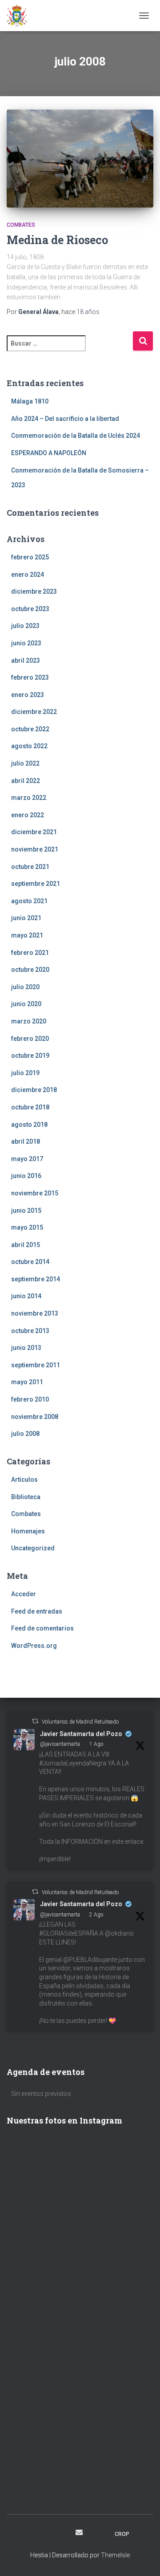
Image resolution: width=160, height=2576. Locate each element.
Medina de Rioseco (57, 240)
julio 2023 (25, 626)
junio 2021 (26, 918)
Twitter (63, 2534)
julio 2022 (25, 763)
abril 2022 (26, 781)
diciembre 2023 (34, 591)
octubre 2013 (30, 1331)
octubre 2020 (30, 970)
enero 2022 (28, 815)
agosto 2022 (29, 746)
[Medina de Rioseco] (80, 159)
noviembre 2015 (35, 1193)
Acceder (24, 1594)
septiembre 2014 (36, 1279)
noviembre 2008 (35, 1417)
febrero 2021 (30, 953)
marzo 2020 (29, 1021)
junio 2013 (26, 1348)
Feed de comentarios (42, 1628)
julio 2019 (25, 1073)
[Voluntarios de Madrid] (20, 16)
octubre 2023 (30, 609)
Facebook (32, 2534)
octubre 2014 (30, 1262)
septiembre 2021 (36, 884)
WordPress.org (34, 1646)
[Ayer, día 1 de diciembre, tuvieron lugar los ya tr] (80, 2182)
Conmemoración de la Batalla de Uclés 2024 (76, 436)
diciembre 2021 (34, 832)
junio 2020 (26, 1004)
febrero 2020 (30, 1039)
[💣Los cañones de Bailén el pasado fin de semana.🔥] (80, 2445)
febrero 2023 (30, 677)
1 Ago (96, 1744)
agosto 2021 (29, 901)
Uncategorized (33, 1548)
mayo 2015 (27, 1227)
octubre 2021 (30, 867)
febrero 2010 (30, 1399)
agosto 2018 (29, 1125)
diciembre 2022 (34, 712)
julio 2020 (25, 987)
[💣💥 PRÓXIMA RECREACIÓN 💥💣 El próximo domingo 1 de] (80, 2269)
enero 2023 (28, 695)
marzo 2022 (29, 798)
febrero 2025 (30, 557)
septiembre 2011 (36, 1365)
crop (122, 2534)
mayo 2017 (27, 1159)
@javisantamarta (60, 1744)
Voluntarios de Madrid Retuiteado (80, 1722)
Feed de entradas (37, 1611)
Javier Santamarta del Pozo (81, 1734)
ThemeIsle (115, 2555)
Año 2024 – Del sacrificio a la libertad (65, 419)
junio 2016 (26, 1176)
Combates (21, 225)
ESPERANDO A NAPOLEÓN (49, 453)
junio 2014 (26, 1296)
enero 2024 (28, 575)
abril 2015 (26, 1245)
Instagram (47, 2534)
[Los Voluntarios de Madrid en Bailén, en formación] (80, 2357)
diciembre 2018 (34, 1090)
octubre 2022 (30, 729)
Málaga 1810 (30, 401)
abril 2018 (26, 1141)
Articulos (24, 1480)
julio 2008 (25, 1434)
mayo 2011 (27, 1382)
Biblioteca (26, 1497)
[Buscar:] (70, 349)
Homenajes (28, 1531)
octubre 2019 (30, 1056)
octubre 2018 (30, 1107)
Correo (79, 2532)
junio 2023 (26, 643)
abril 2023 (26, 660)
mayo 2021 (27, 935)
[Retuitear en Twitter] (35, 1721)
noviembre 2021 (35, 849)
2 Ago (96, 1915)
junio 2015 (26, 1211)
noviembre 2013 (35, 1313)
